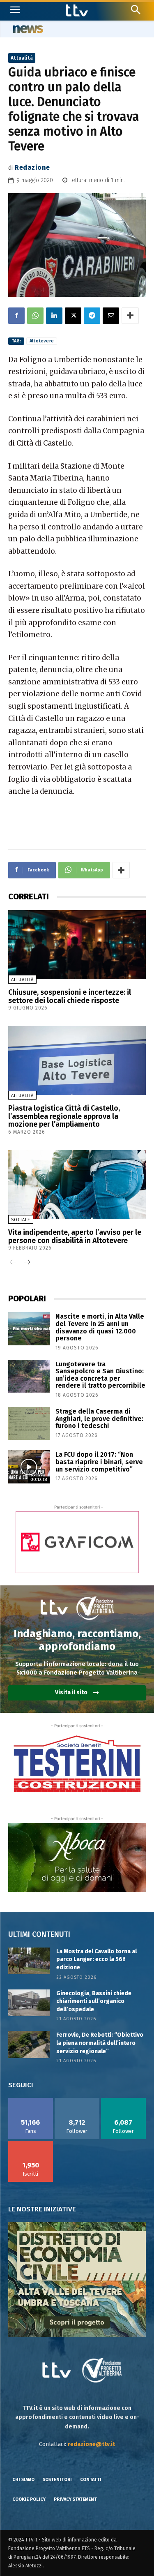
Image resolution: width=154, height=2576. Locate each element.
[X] (73, 316)
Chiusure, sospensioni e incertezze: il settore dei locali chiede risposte (70, 996)
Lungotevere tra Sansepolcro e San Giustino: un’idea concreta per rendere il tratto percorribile (100, 1375)
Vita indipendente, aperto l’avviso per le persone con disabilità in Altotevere (75, 1236)
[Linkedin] (54, 316)
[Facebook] (16, 316)
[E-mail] (111, 316)
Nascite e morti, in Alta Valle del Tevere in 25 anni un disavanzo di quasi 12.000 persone (100, 1327)
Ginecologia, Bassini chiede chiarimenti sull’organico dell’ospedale (94, 2001)
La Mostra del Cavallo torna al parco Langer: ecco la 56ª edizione (97, 1959)
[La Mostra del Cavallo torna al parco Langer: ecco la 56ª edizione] (29, 1961)
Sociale (21, 1220)
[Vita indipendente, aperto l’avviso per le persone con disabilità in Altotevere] (77, 1185)
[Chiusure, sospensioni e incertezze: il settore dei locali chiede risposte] (77, 945)
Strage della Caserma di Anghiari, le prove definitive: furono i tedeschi (99, 1419)
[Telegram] (92, 316)
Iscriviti (31, 2144)
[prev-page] (13, 1263)
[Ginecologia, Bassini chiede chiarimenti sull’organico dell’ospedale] (29, 2003)
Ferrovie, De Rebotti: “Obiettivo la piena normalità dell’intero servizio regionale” (100, 2043)
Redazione (32, 167)
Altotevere (42, 341)
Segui (77, 2101)
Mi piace (31, 2101)
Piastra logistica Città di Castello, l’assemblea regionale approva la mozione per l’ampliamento (64, 1116)
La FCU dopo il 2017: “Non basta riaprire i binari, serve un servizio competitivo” (99, 1462)
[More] (130, 316)
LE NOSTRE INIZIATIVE (42, 2209)
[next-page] (26, 1263)
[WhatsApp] (35, 316)
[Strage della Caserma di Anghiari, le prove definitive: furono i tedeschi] (29, 1423)
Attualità (22, 58)
